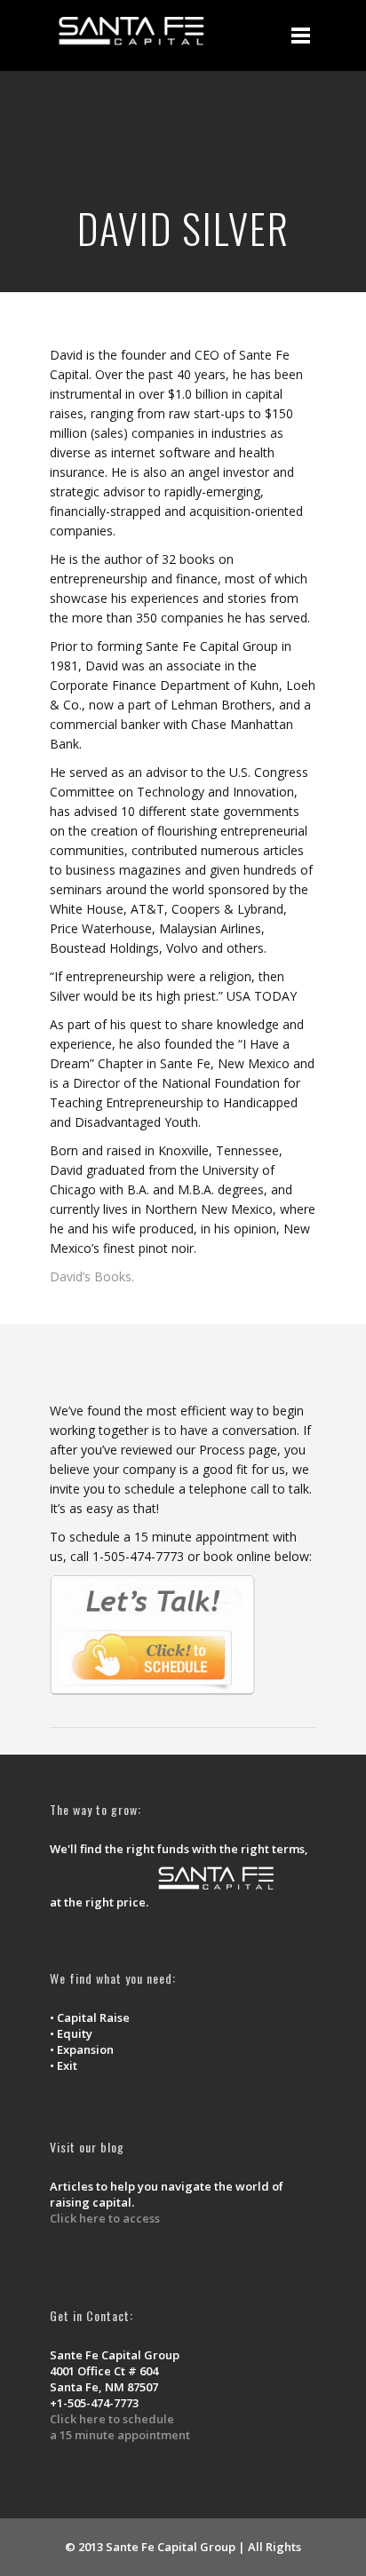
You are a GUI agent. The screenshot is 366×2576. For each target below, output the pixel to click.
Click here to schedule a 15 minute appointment (120, 2427)
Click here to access (105, 2218)
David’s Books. (92, 1276)
